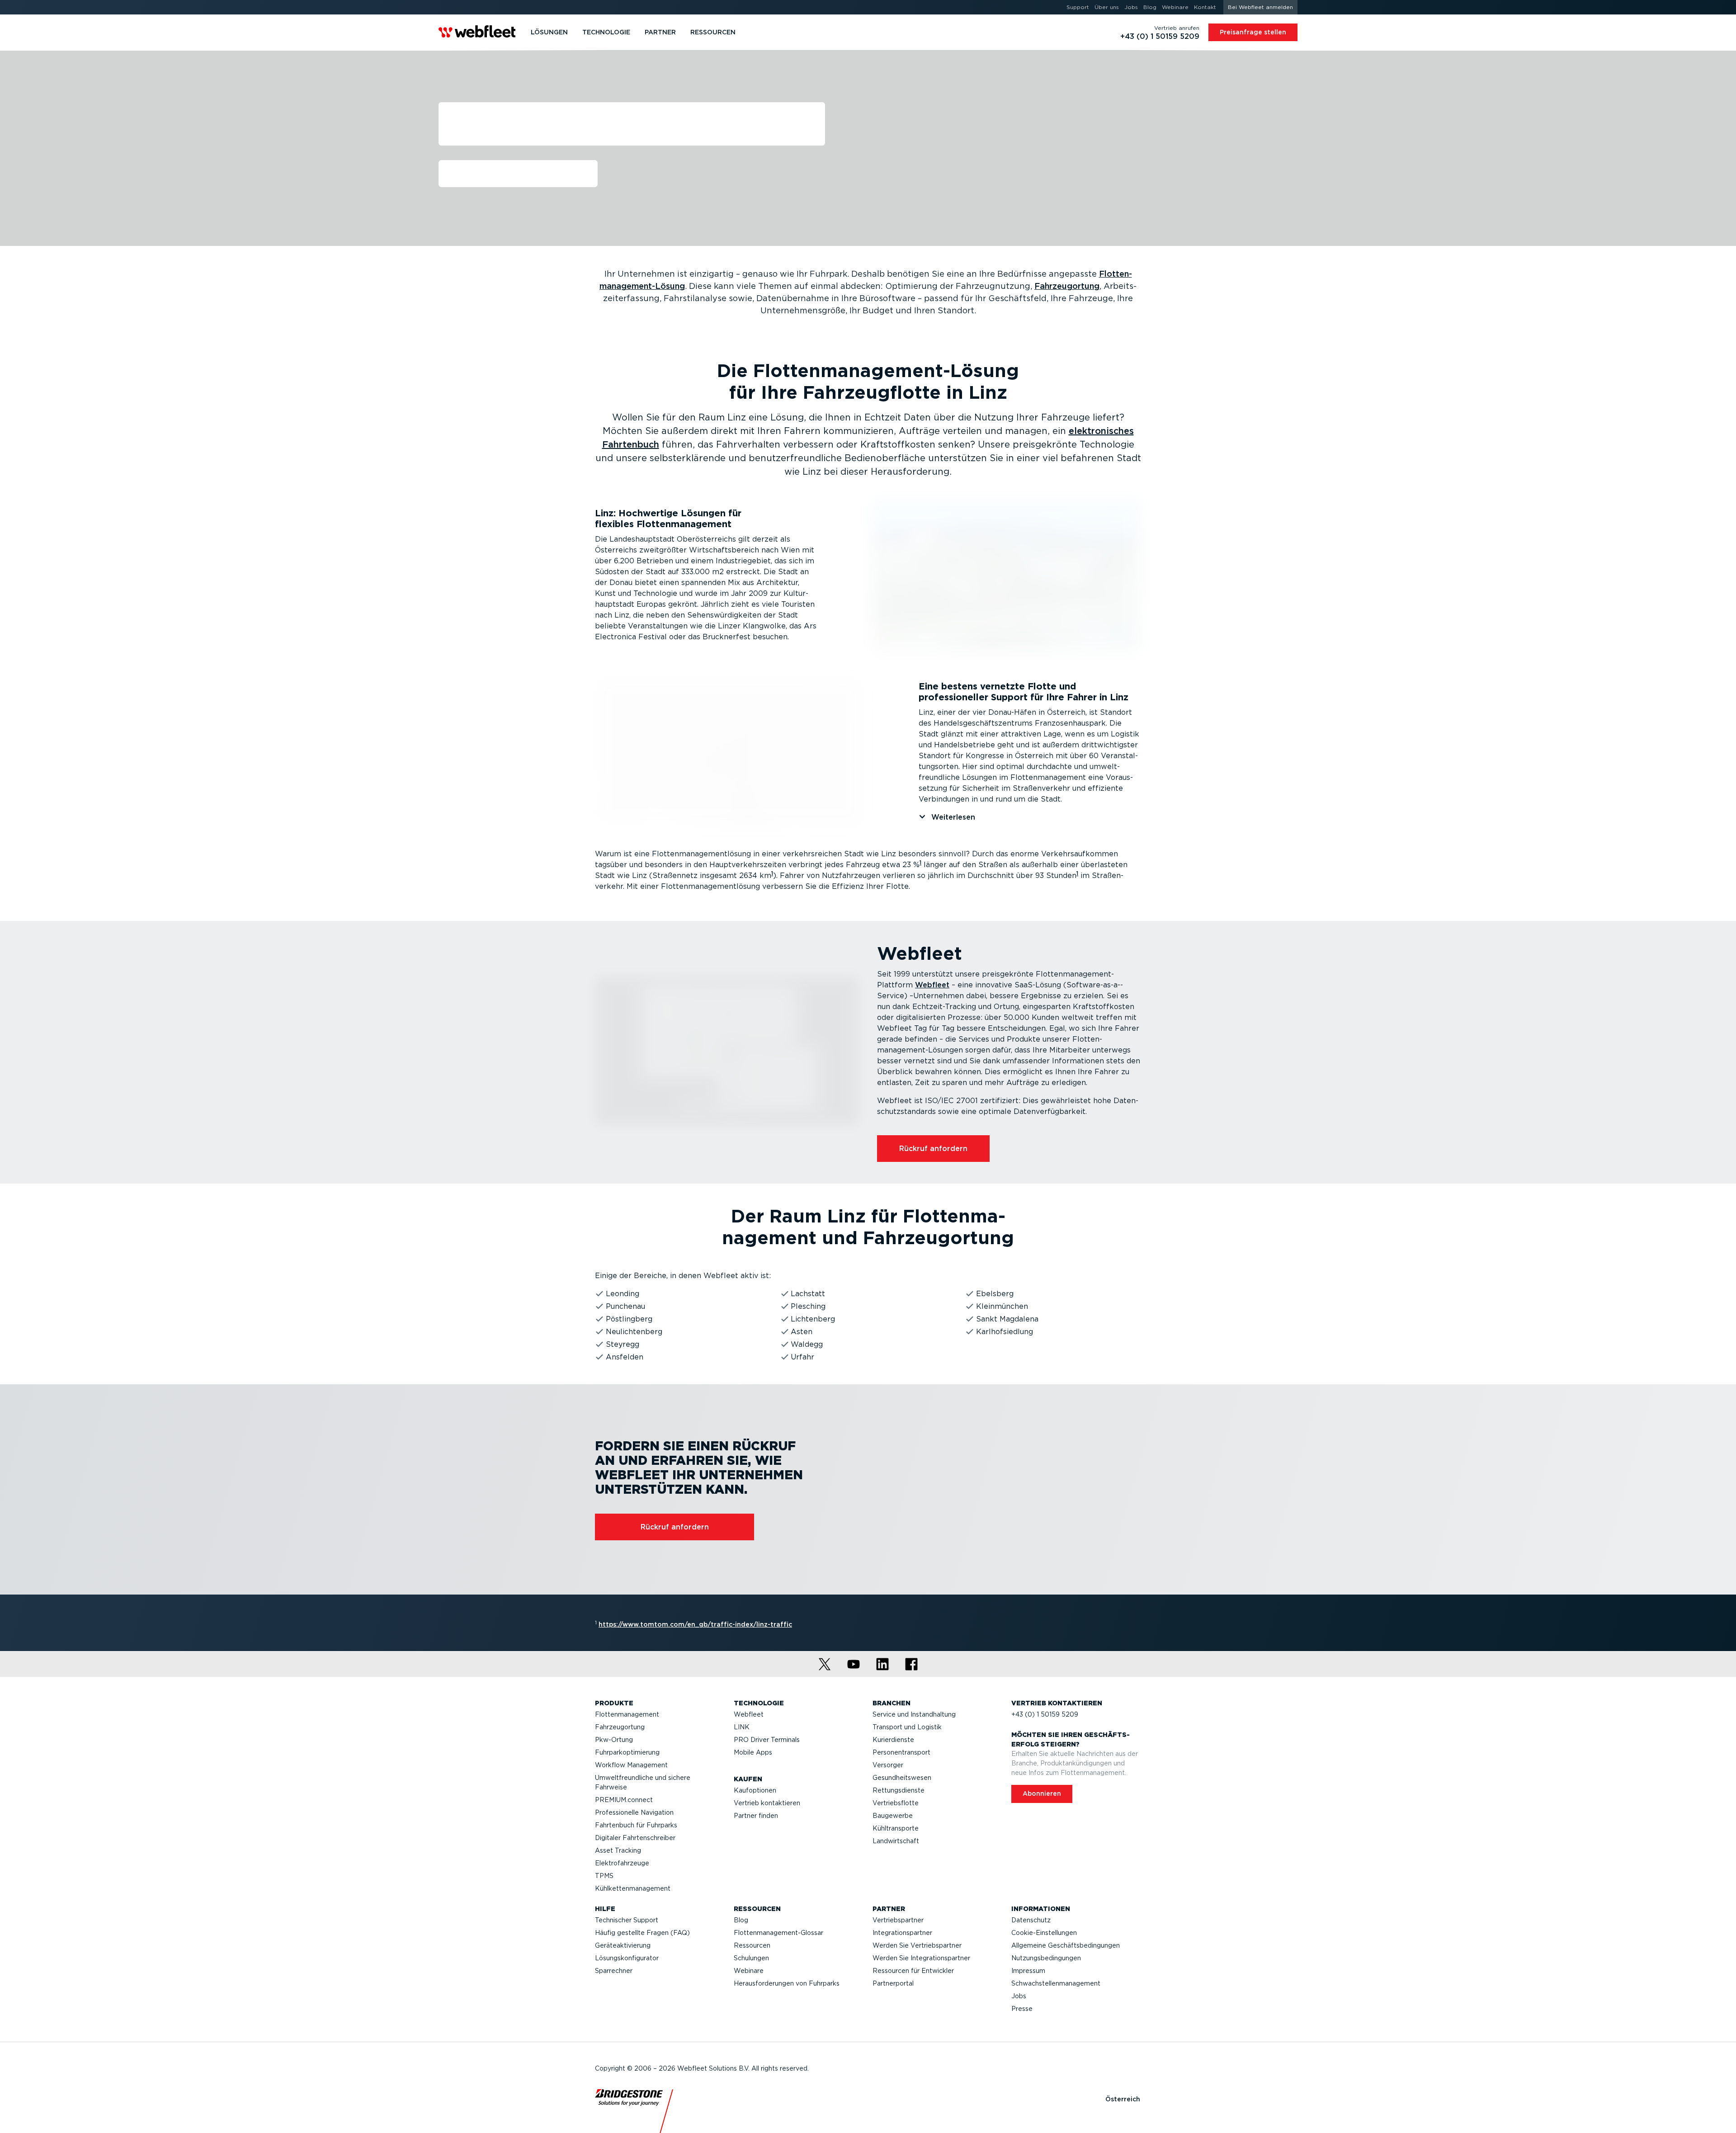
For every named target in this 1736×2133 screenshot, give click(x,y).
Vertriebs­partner (898, 1920)
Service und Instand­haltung (914, 1714)
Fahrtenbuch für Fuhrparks (636, 1825)
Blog (741, 1920)
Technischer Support (627, 1920)
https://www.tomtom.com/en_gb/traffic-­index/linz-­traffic (695, 1624)
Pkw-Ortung (614, 1740)
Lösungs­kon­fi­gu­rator (627, 1958)
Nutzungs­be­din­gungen (1046, 1958)
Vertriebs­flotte (896, 1803)
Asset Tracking (618, 1850)
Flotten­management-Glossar (778, 1933)
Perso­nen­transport (901, 1752)
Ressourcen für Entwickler (913, 1971)
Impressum (1028, 1971)
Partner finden (756, 1816)
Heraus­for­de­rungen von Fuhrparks (787, 1983)
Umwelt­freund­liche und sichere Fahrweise (643, 1782)
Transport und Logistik (907, 1727)
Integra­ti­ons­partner (902, 1933)
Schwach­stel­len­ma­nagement (1056, 1983)
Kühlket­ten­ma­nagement (633, 1888)
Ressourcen (752, 1945)
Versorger (888, 1765)
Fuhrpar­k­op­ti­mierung (627, 1752)
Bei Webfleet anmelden (1260, 7)
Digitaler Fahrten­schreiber (635, 1838)
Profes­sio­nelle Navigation (634, 1812)
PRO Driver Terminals (767, 1740)
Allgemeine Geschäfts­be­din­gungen (1066, 1945)
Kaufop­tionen (755, 1790)
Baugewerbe (893, 1816)
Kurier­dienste (893, 1740)
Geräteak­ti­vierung (623, 1945)
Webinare (749, 1971)
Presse (1022, 2009)
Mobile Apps (753, 1752)
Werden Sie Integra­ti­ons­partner (921, 1958)
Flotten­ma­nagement (627, 1714)
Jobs (1019, 1996)
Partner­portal (893, 1983)
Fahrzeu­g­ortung (1067, 286)
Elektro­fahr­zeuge (622, 1863)
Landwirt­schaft (896, 1841)
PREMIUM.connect (624, 1800)
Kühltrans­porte (896, 1828)
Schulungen (751, 1958)
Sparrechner (614, 1971)
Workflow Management (631, 1765)
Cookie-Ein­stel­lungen (1044, 1933)
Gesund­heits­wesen (902, 1778)
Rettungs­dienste (899, 1790)
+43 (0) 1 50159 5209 (1045, 1714)
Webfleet (932, 985)
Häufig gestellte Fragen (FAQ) (642, 1933)
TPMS (604, 1876)
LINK (742, 1727)
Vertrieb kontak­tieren (767, 1803)
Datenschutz (1031, 1920)
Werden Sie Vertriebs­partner (917, 1945)
